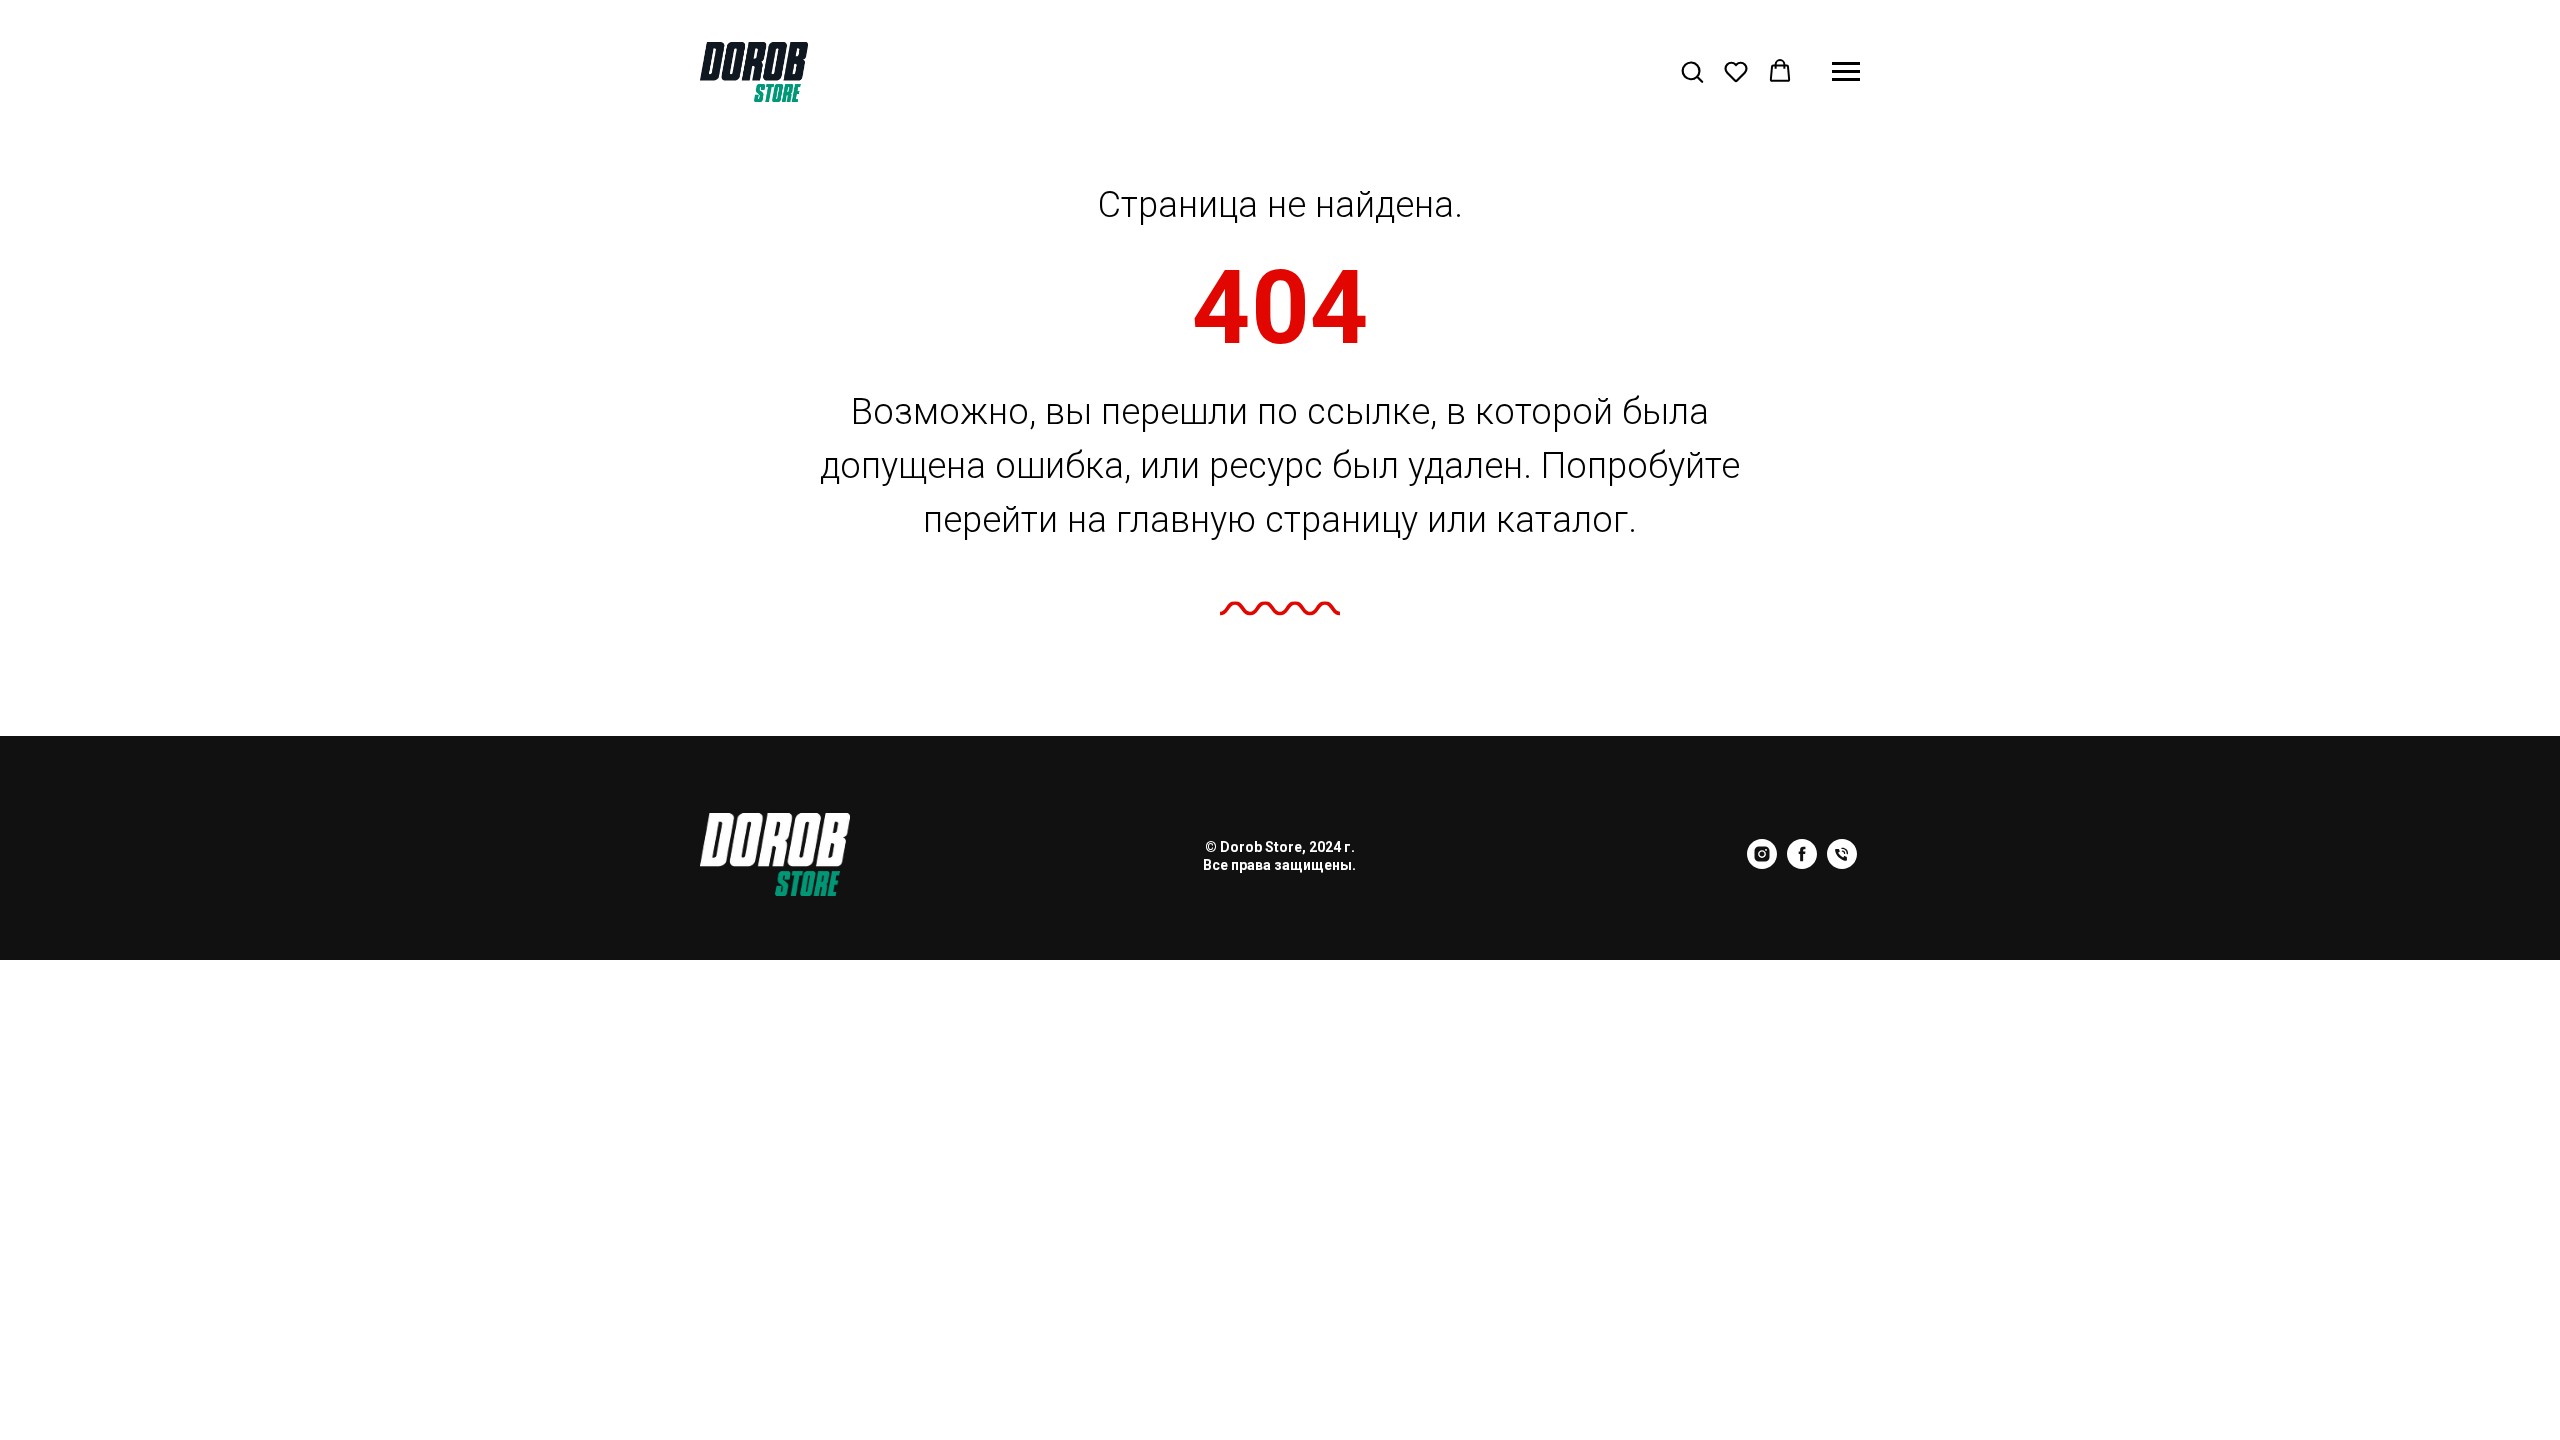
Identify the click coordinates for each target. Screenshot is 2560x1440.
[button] (1692, 71)
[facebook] (1802, 863)
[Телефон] (1842, 863)
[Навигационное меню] (1846, 72)
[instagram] (1762, 863)
